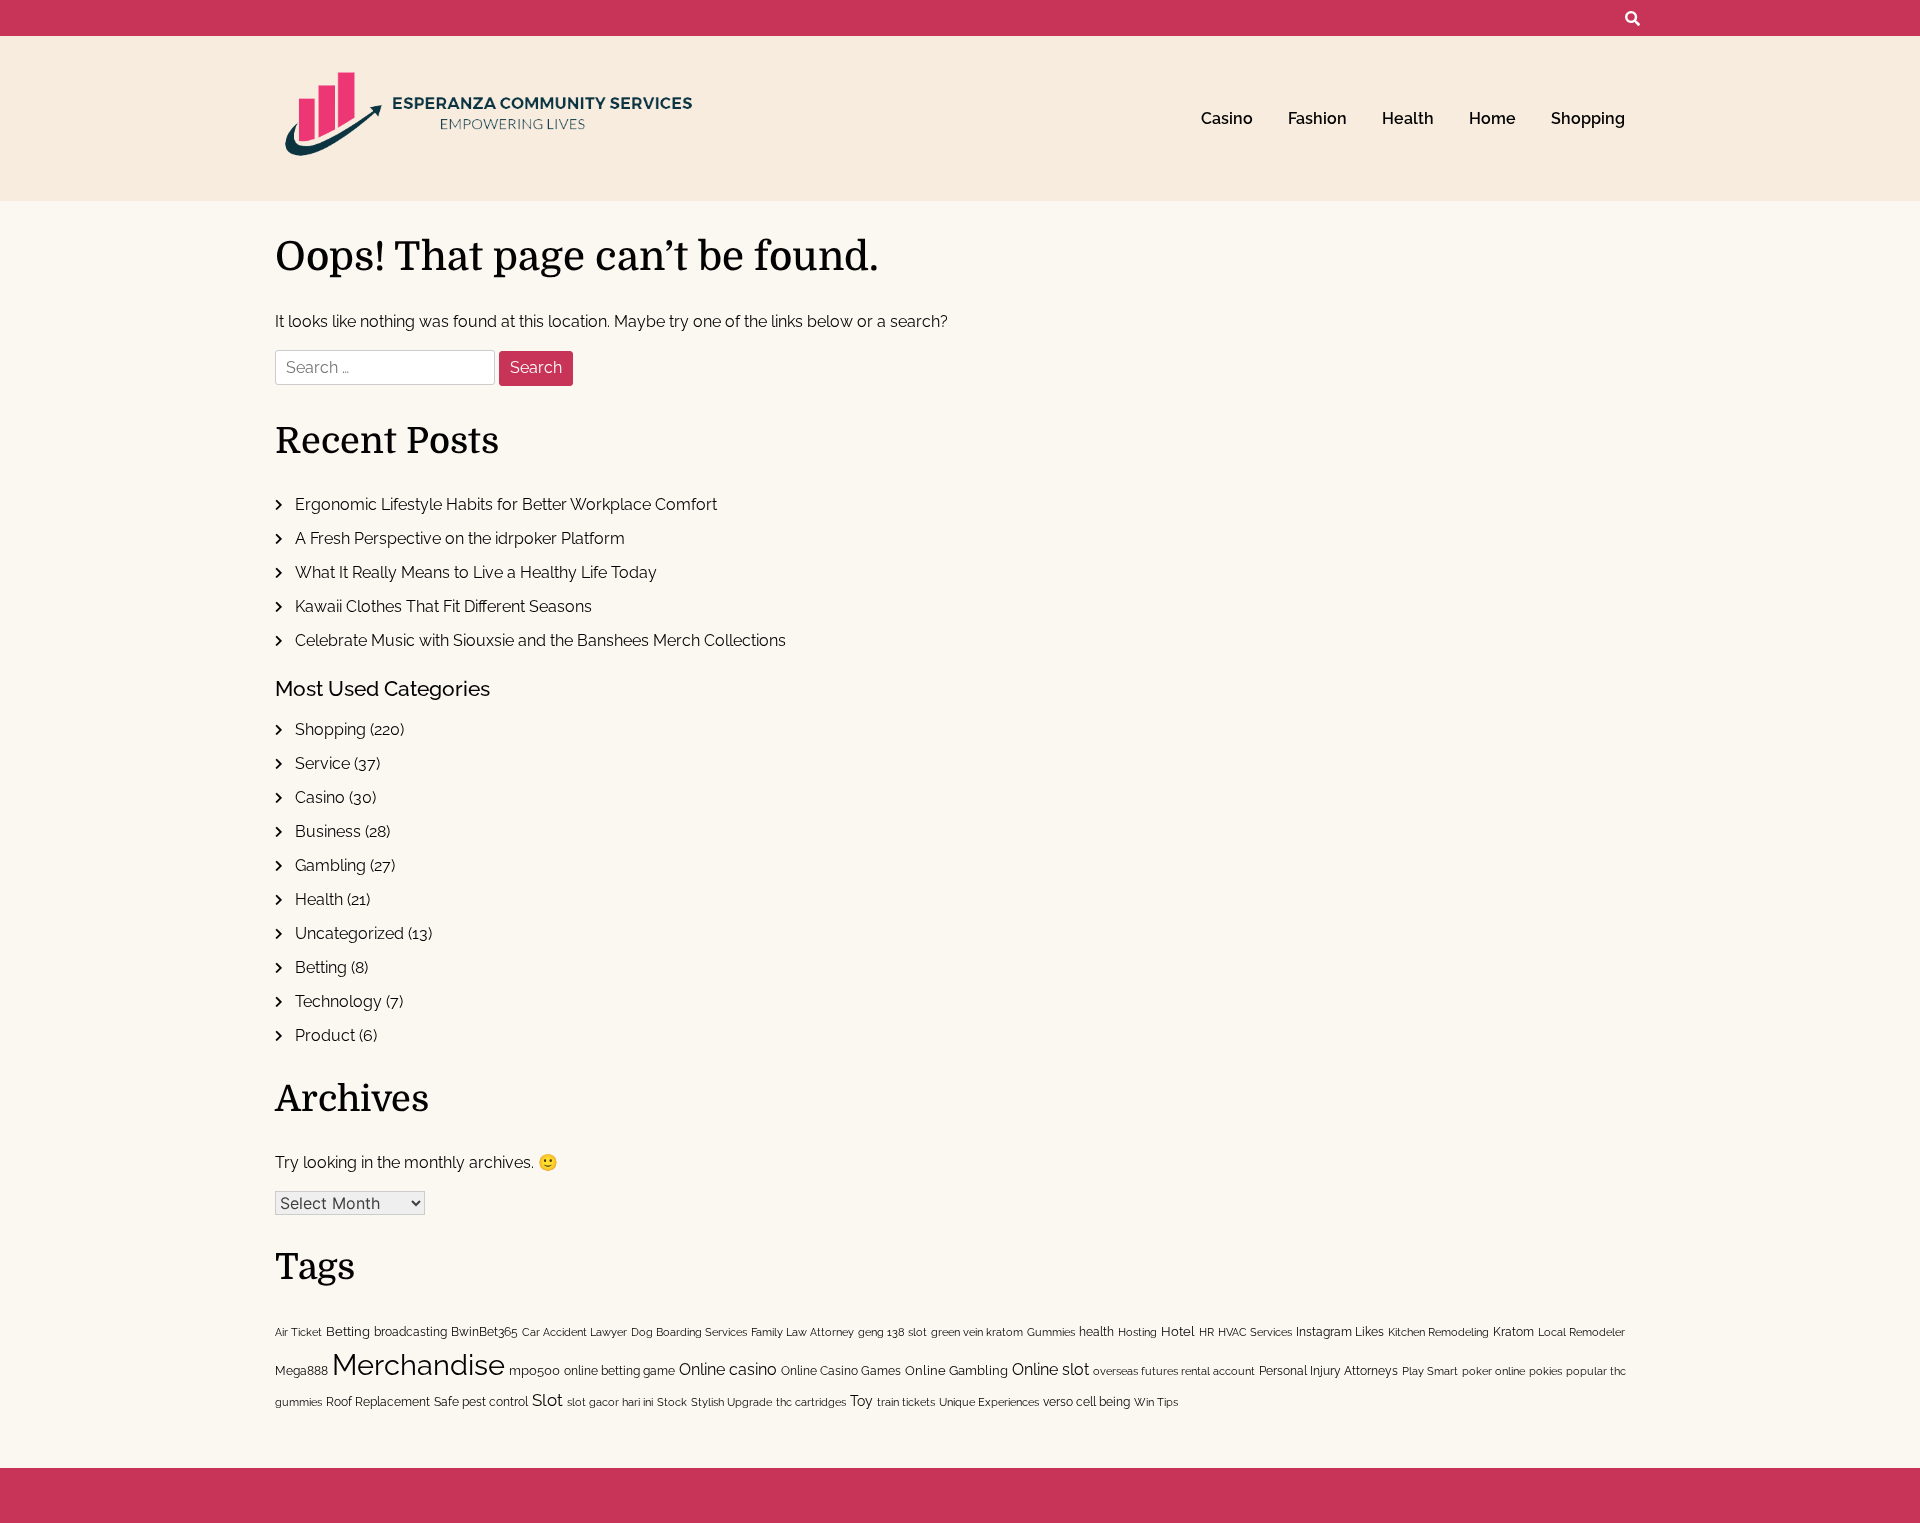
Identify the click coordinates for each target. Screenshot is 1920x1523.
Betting (321, 967)
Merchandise (418, 1364)
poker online (1493, 1371)
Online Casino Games (841, 1370)
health (1096, 1331)
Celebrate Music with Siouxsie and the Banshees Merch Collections (540, 640)
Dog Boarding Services (689, 1332)
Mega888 (301, 1370)
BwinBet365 (484, 1331)
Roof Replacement (378, 1401)
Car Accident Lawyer (574, 1332)
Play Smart (1430, 1371)
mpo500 (534, 1370)
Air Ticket (298, 1332)
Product (325, 1035)
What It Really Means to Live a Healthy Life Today (476, 572)
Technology (338, 1001)
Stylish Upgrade (731, 1402)
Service (322, 763)
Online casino (728, 1369)
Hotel (1178, 1331)
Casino (1227, 118)
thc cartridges (811, 1402)
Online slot (1050, 1369)
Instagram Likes (1340, 1331)
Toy (861, 1401)
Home (1492, 118)
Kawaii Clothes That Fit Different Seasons (443, 606)
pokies (1545, 1371)
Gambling (330, 865)
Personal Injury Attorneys (1328, 1370)
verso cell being (1086, 1401)
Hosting (1137, 1332)
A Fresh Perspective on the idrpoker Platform (460, 538)
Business (328, 831)
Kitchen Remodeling (1438, 1332)
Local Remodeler (1581, 1332)
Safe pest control (481, 1401)
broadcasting (410, 1331)
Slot (547, 1400)
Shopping (1588, 118)
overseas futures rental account (1174, 1371)
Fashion (1317, 118)
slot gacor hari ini (610, 1402)
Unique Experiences (989, 1402)
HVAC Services (1255, 1332)
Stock (672, 1402)
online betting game (619, 1370)
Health (1408, 118)
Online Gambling (956, 1370)
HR (1206, 1332)
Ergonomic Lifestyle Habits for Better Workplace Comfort (506, 504)
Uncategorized (349, 933)
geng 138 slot (892, 1332)
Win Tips (1156, 1402)
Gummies (1051, 1332)
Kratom (1513, 1331)
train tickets (906, 1402)
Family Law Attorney (802, 1332)
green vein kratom (977, 1332)
